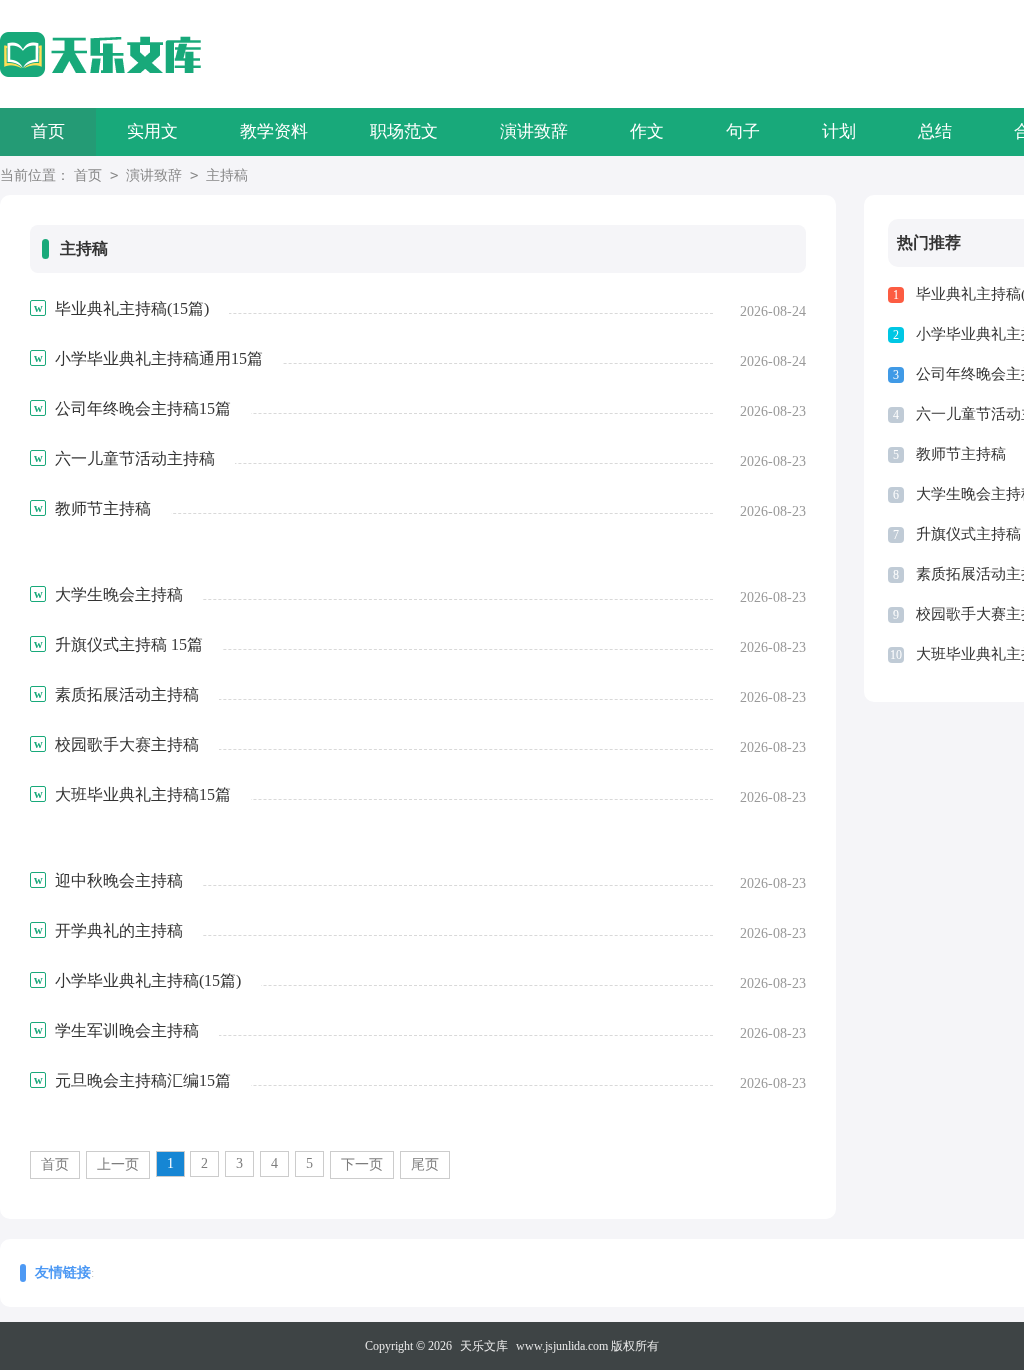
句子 (743, 131)
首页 (48, 131)
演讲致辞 (534, 131)
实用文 (152, 131)
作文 (647, 131)
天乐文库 (484, 1346)
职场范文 (404, 131)
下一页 (362, 1164)
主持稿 (227, 175)
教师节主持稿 (961, 454)
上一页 (118, 1164)
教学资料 (274, 131)
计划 (839, 131)
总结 (935, 131)
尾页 (425, 1164)
